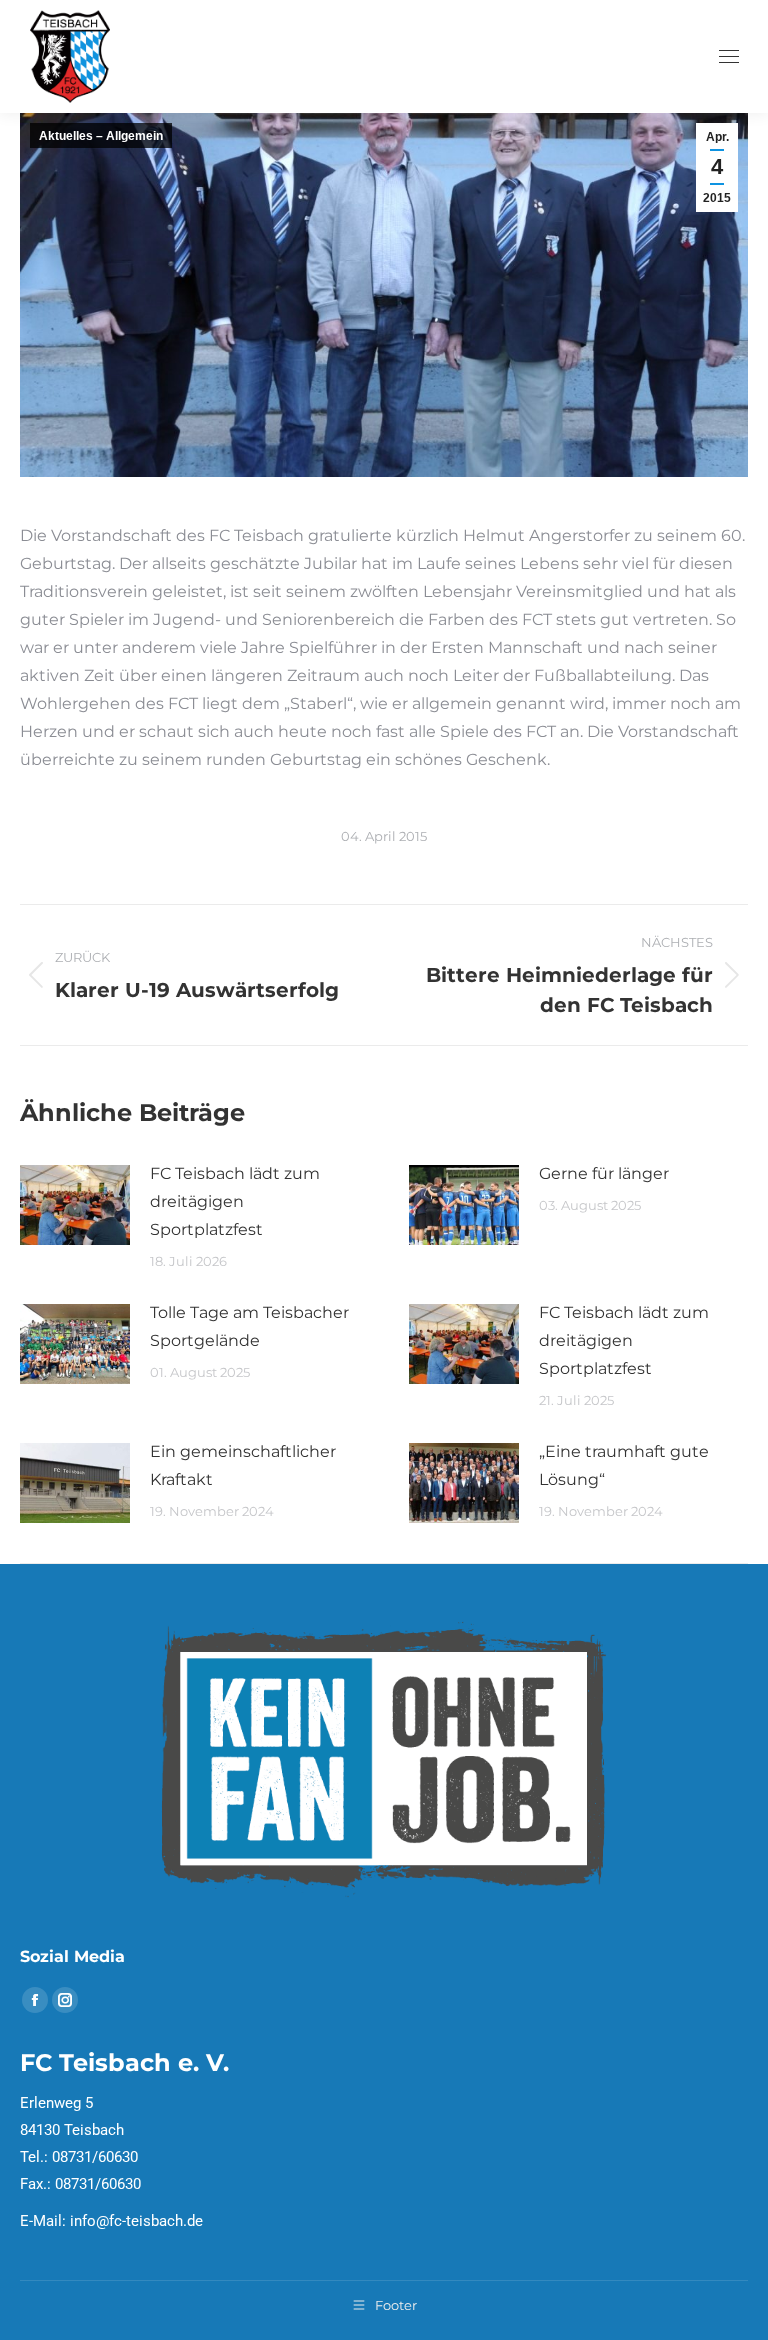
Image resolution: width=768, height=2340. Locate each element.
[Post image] (75, 1205)
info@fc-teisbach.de (136, 2221)
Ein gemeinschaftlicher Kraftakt (243, 1465)
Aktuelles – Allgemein (101, 136)
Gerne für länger (604, 1173)
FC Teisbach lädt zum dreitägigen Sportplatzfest (235, 1201)
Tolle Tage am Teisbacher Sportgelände (249, 1326)
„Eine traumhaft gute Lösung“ (624, 1465)
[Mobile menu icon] (729, 56)
